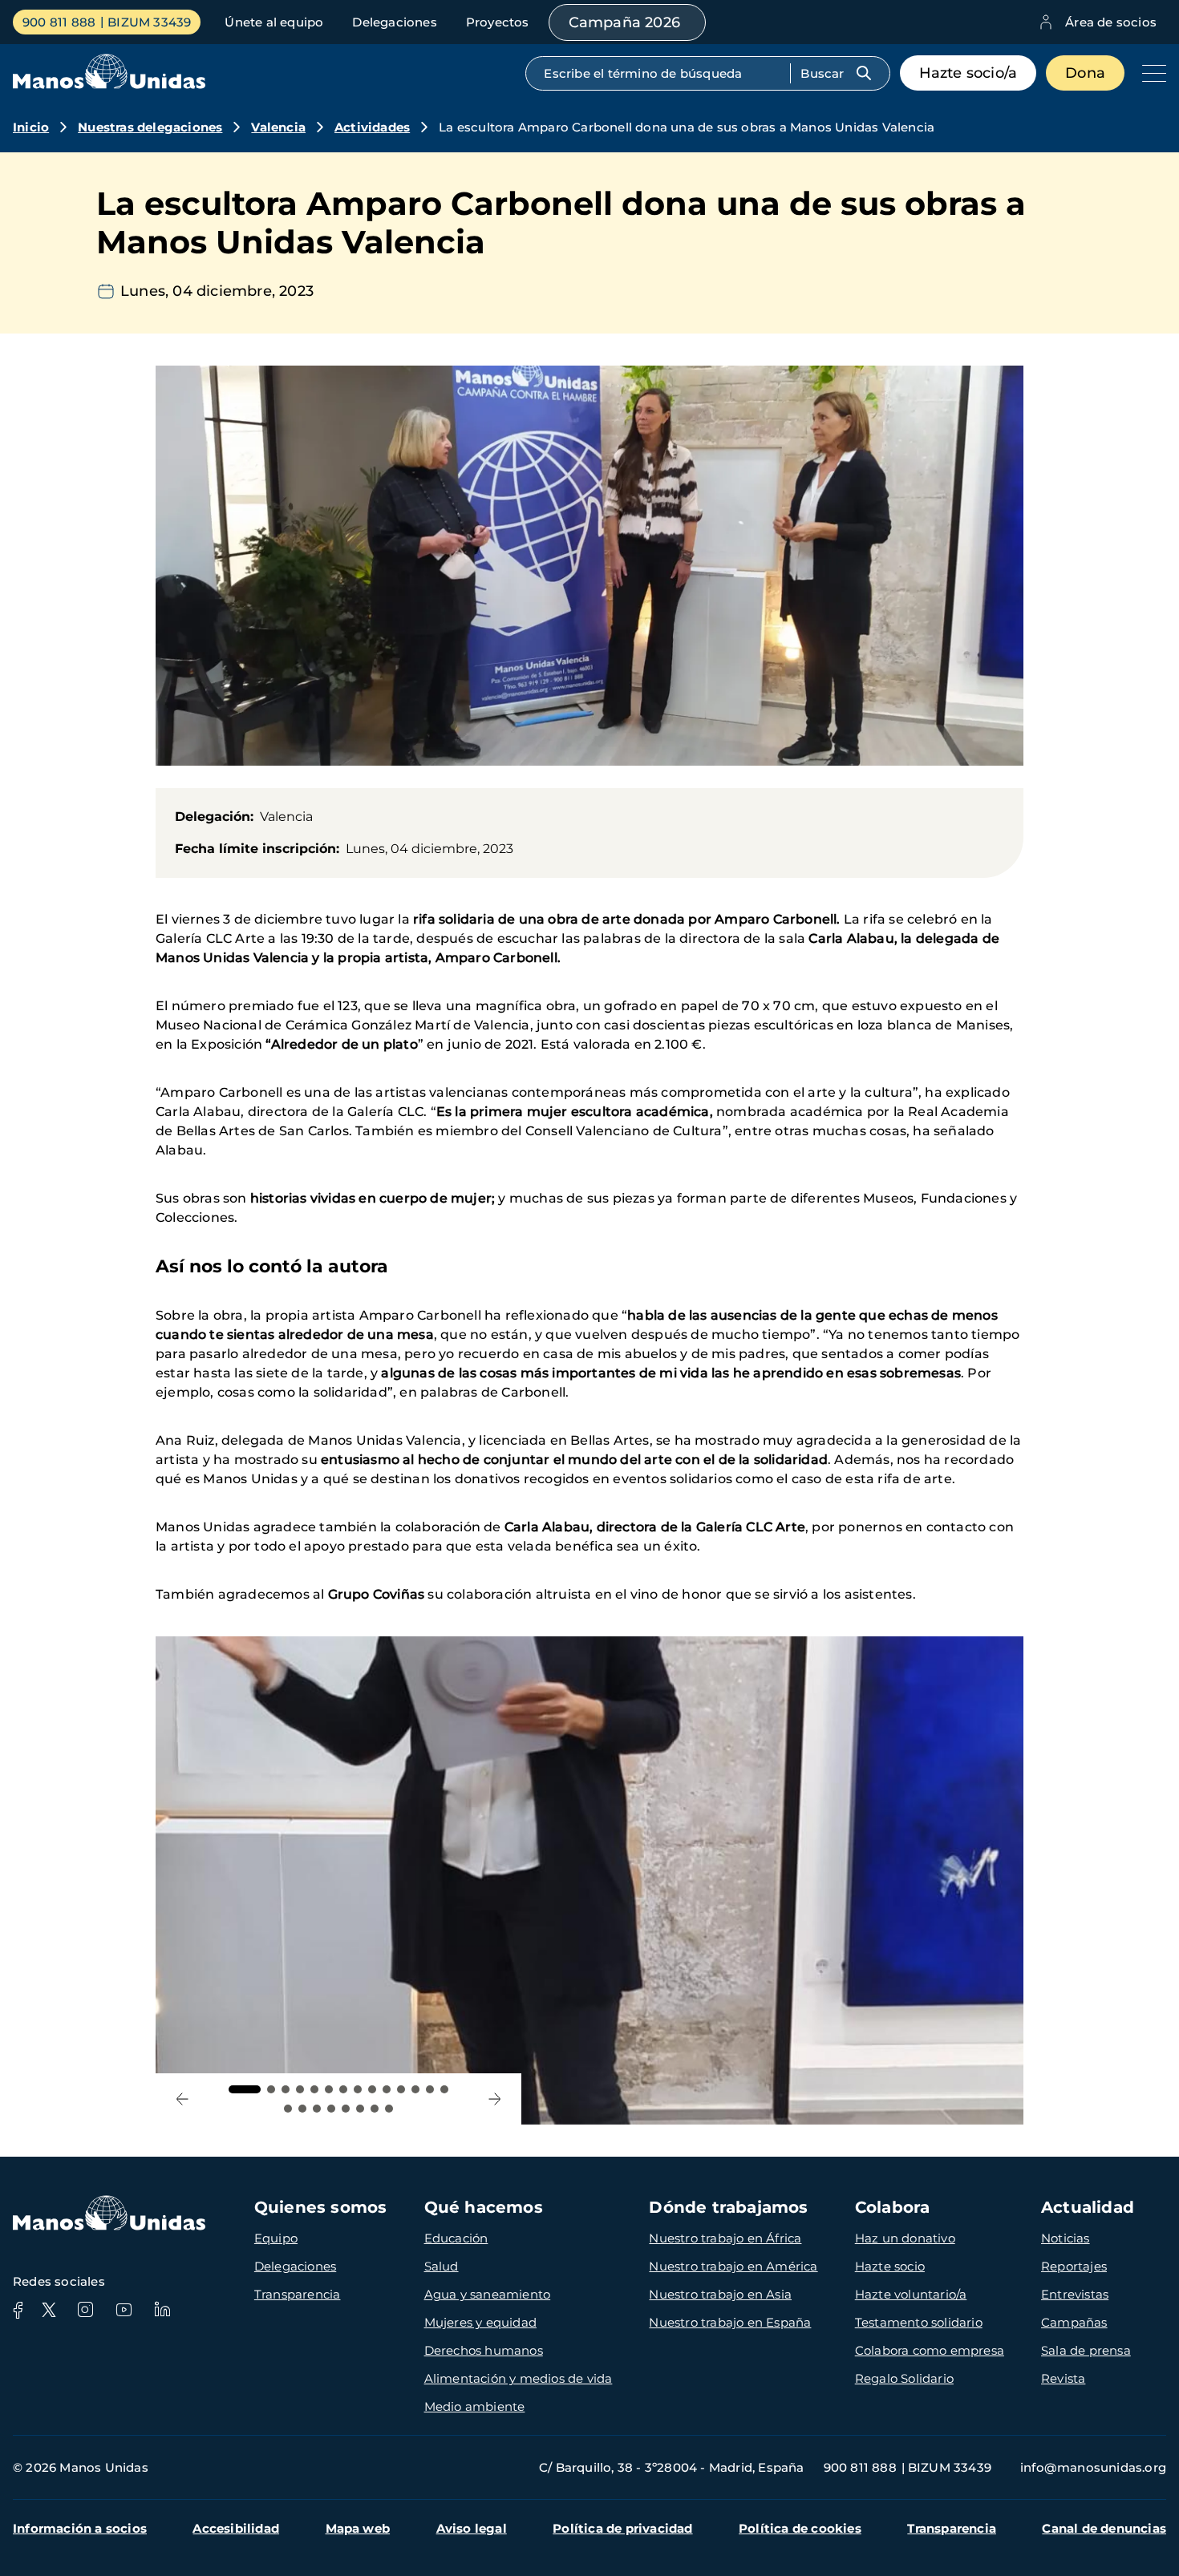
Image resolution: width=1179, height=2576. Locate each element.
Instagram (85, 2310)
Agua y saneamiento (488, 2294)
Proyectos (498, 22)
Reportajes (1074, 2266)
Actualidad (1088, 2207)
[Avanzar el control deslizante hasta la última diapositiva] (182, 2099)
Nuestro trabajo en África (725, 2238)
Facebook (18, 2310)
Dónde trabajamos (728, 2207)
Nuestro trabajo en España (730, 2322)
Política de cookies (800, 2528)
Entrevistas (1075, 2294)
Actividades (372, 127)
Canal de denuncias (1104, 2528)
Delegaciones (394, 22)
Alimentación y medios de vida (519, 2378)
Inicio (31, 127)
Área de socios (1111, 22)
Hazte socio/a (968, 73)
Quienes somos (321, 2207)
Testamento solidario (919, 2322)
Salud (442, 2266)
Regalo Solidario (904, 2378)
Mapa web (358, 2528)
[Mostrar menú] (1150, 73)
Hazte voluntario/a (911, 2294)
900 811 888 (59, 22)
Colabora (893, 2207)
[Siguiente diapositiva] (495, 2099)
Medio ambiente (475, 2406)
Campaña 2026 (624, 22)
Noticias (1066, 2238)
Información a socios (80, 2528)
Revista (1063, 2378)
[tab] (245, 2089)
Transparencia (298, 2294)
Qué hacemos (484, 2207)
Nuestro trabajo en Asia (720, 2294)
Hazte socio (890, 2266)
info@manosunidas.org (1093, 2467)
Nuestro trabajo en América (733, 2266)
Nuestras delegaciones (150, 127)
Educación (456, 2238)
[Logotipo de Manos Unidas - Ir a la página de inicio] (109, 85)
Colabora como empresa (930, 2350)
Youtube (124, 2310)
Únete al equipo (274, 22)
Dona (1085, 73)
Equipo (276, 2238)
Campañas (1074, 2322)
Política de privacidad (622, 2528)
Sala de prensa (1086, 2350)
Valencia (278, 127)
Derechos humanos (484, 2350)
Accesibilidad (236, 2528)
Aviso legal (472, 2528)
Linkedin (162, 2310)
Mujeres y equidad (480, 2322)
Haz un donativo (905, 2238)
